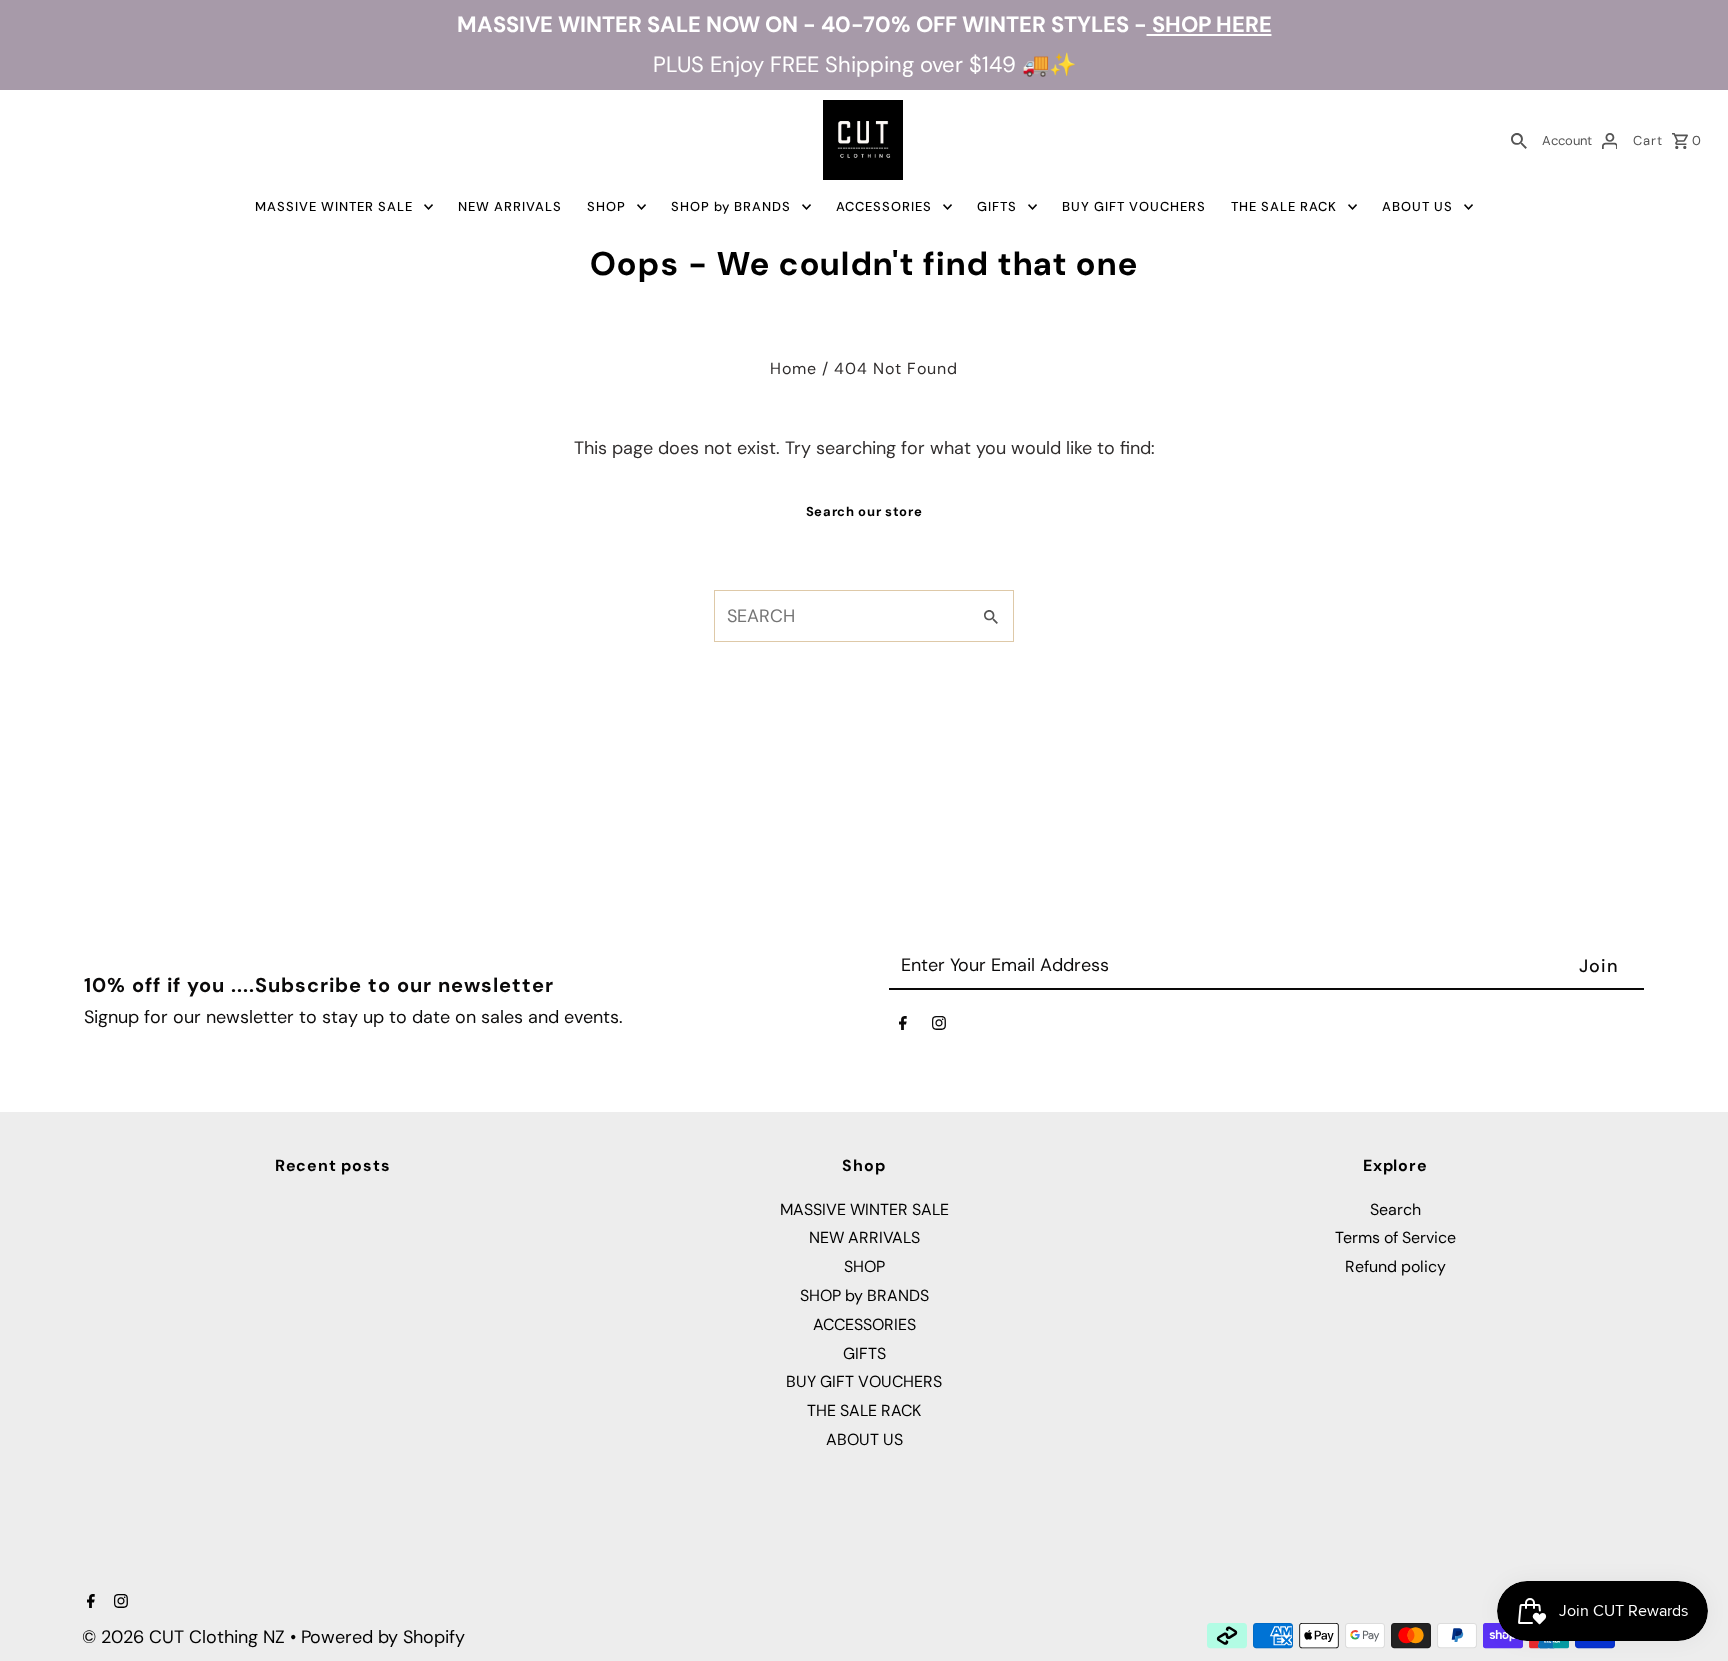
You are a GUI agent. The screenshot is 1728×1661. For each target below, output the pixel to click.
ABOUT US (1417, 206)
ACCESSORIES (884, 206)
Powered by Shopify (383, 1637)
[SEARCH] (1519, 140)
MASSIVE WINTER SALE (334, 206)
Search (1395, 1209)
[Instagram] (939, 1027)
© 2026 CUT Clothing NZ (186, 1637)
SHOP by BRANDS (731, 206)
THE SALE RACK (1284, 206)
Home (793, 368)
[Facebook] (903, 1027)
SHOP (606, 206)
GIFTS (997, 206)
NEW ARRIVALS (510, 206)
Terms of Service (1395, 1237)
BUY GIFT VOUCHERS (1134, 206)
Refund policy (1395, 1266)
